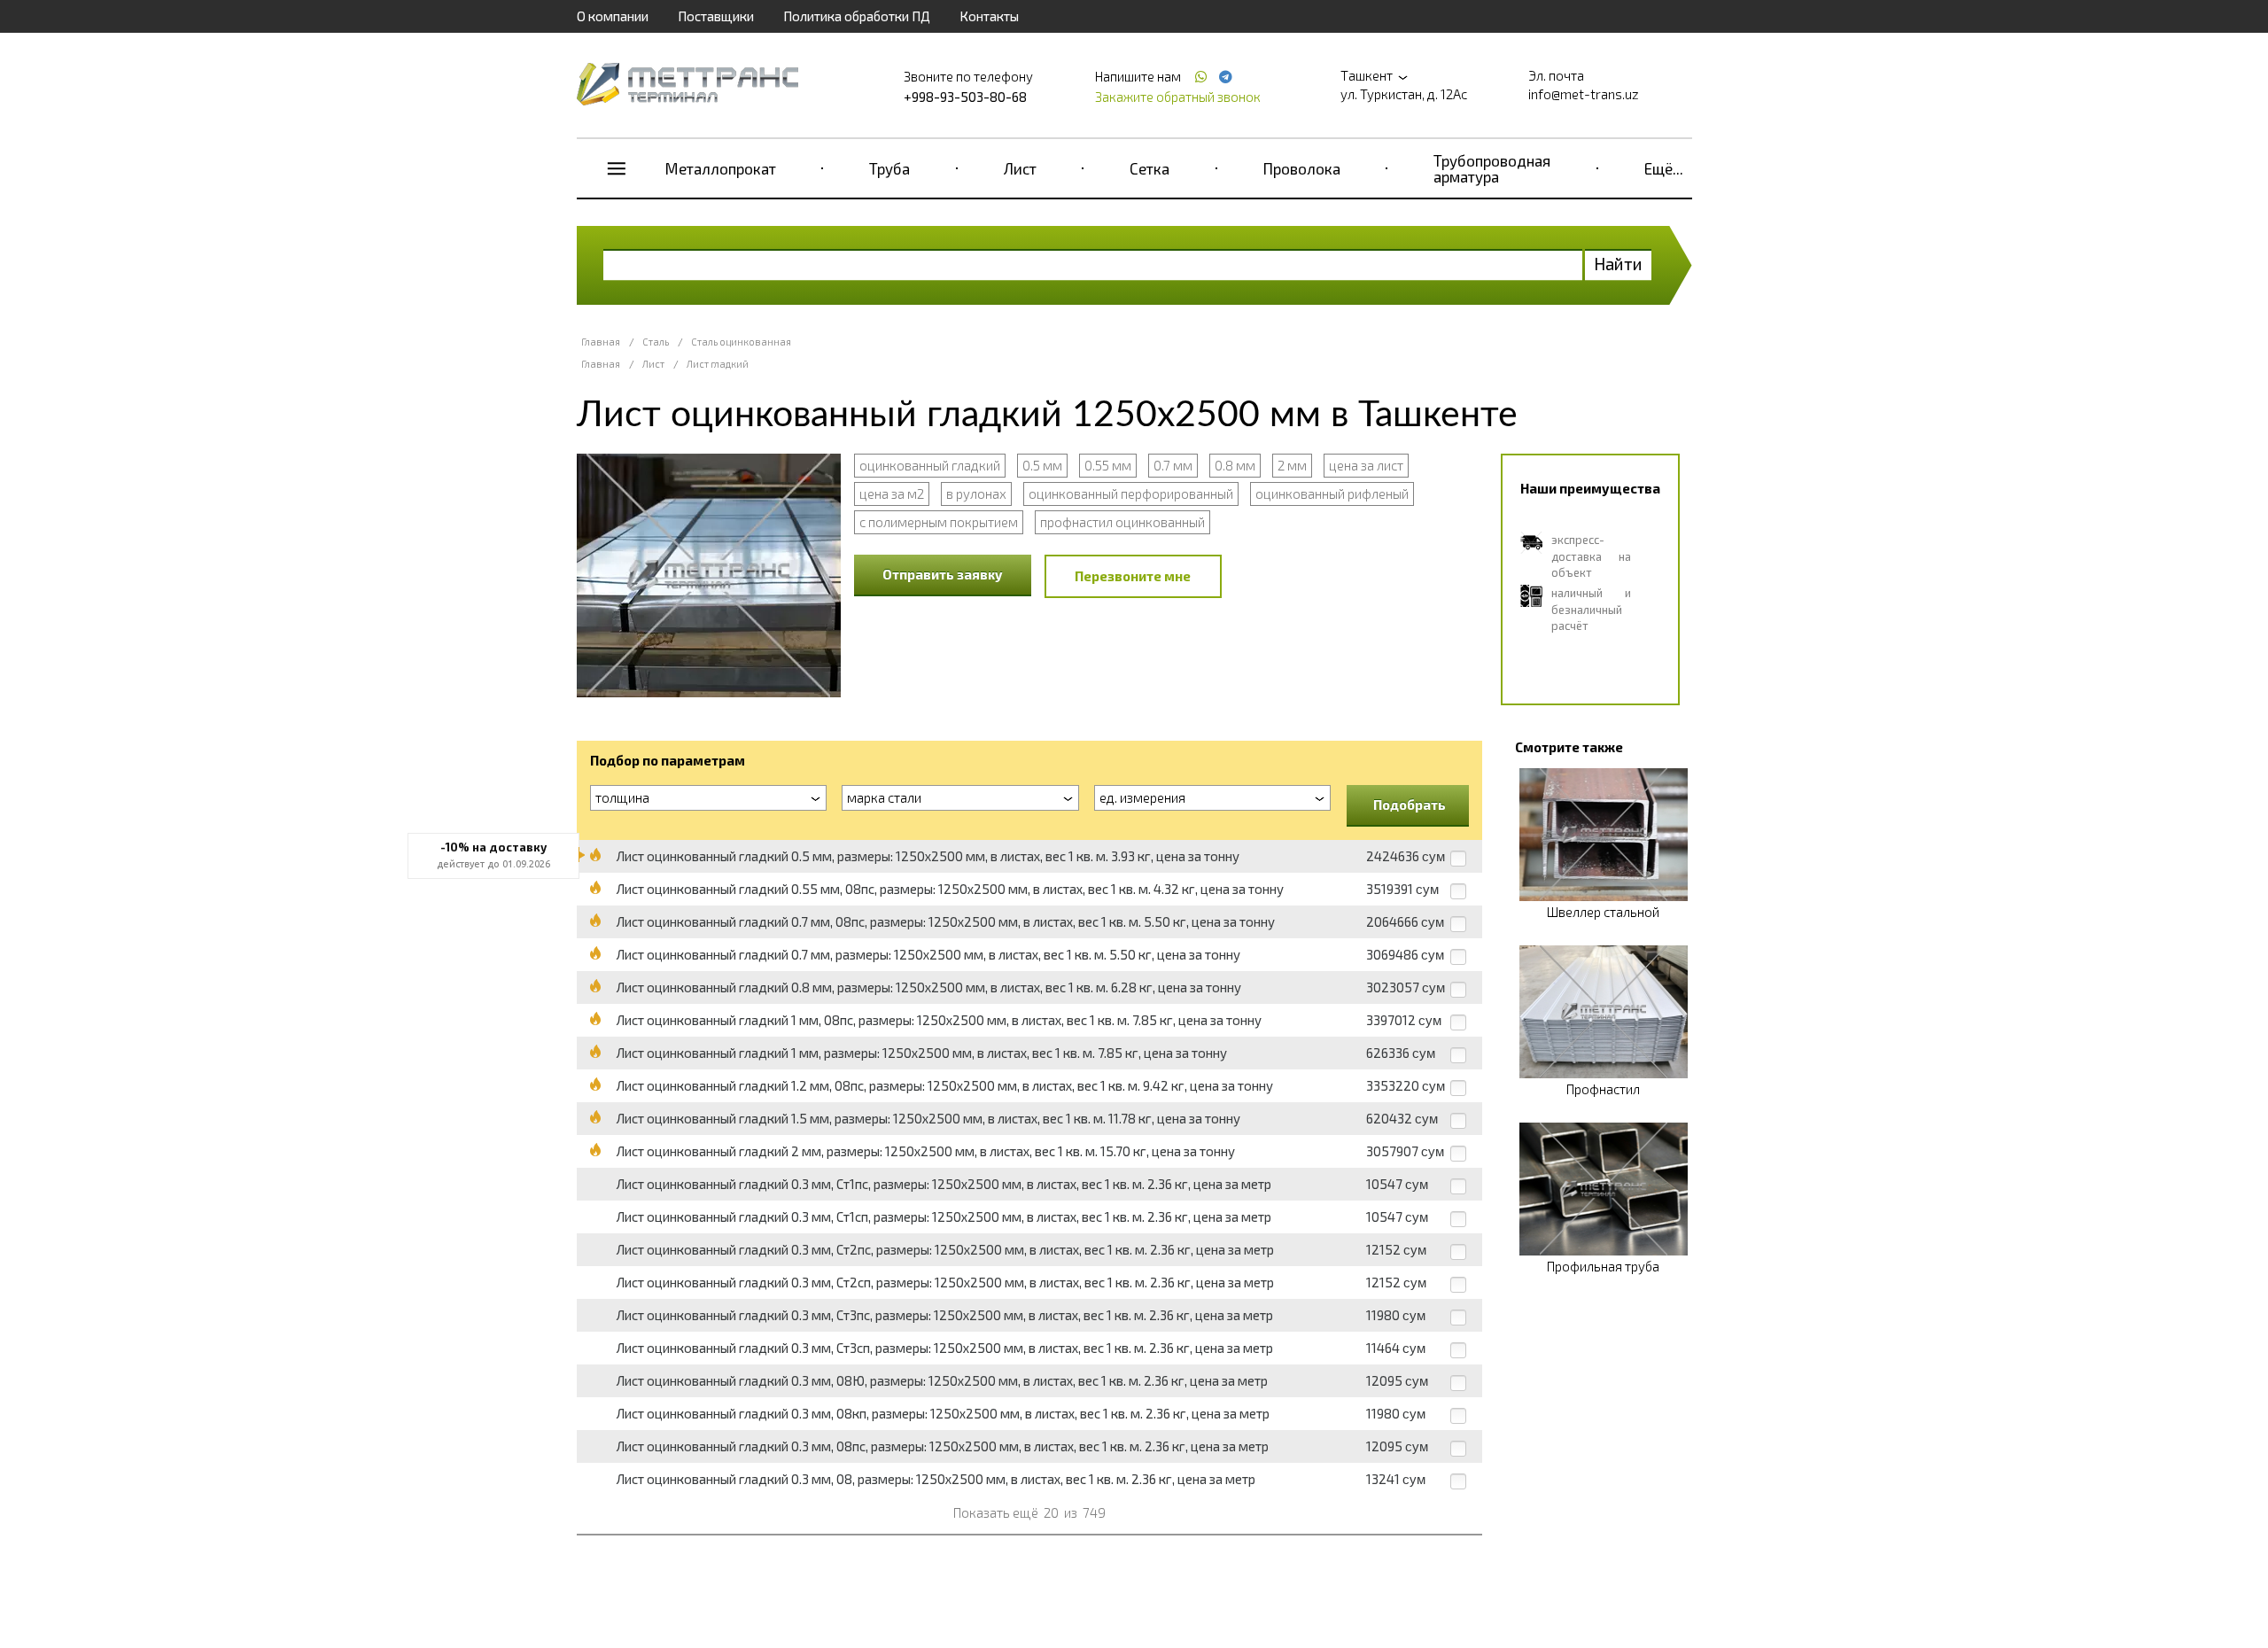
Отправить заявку (943, 574)
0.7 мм (1173, 465)
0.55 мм (1108, 465)
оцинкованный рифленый (1332, 494)
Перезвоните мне (1133, 576)
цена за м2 (892, 494)
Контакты (989, 16)
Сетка (1150, 168)
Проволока (1302, 168)
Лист (1020, 168)
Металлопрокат (721, 168)
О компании (613, 16)
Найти (1618, 264)
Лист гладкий (718, 364)
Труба (889, 168)
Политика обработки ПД (857, 16)
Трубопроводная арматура (1492, 168)
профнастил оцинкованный (1122, 522)
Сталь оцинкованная (741, 342)
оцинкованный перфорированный (1131, 494)
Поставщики (716, 16)
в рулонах (976, 494)
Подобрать (1410, 805)
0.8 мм (1235, 465)
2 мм (1292, 465)
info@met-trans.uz (1584, 94)
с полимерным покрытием (939, 522)
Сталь (656, 342)
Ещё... (1664, 168)
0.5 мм (1042, 465)
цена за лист (1366, 465)
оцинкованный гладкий (930, 465)
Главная (601, 342)
